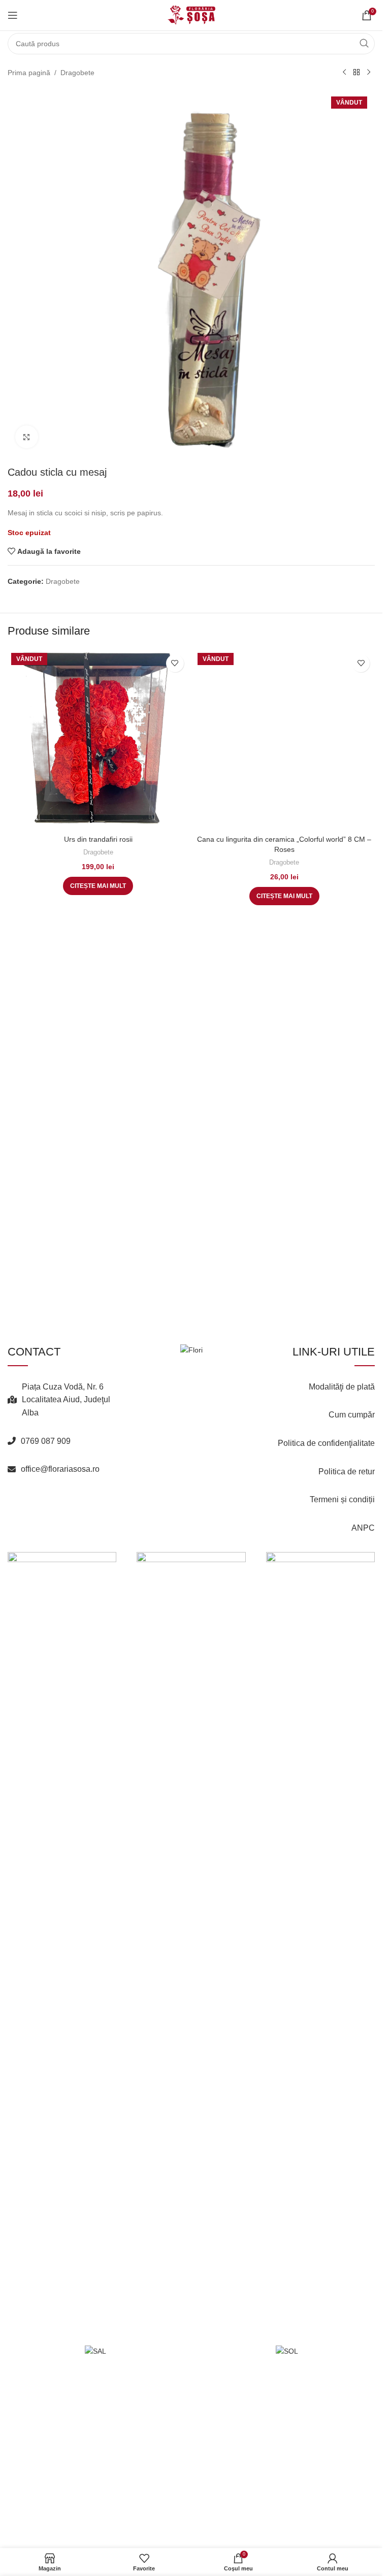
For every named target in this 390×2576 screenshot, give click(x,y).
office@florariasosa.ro (60, 1620)
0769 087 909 (46, 1592)
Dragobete (77, 73)
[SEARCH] (364, 44)
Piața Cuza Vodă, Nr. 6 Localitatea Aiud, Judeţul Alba (66, 1551)
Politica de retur (347, 1623)
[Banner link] (62, 1720)
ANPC (363, 1679)
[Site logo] (191, 15)
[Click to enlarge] (27, 437)
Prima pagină (29, 73)
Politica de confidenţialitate (326, 1594)
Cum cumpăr (352, 1566)
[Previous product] (344, 73)
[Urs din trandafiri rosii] (98, 740)
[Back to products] (356, 73)
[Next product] (369, 73)
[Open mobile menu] (13, 15)
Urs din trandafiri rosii (98, 839)
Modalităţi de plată (342, 1538)
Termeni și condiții (342, 1651)
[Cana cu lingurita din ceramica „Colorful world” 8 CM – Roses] (285, 1030)
